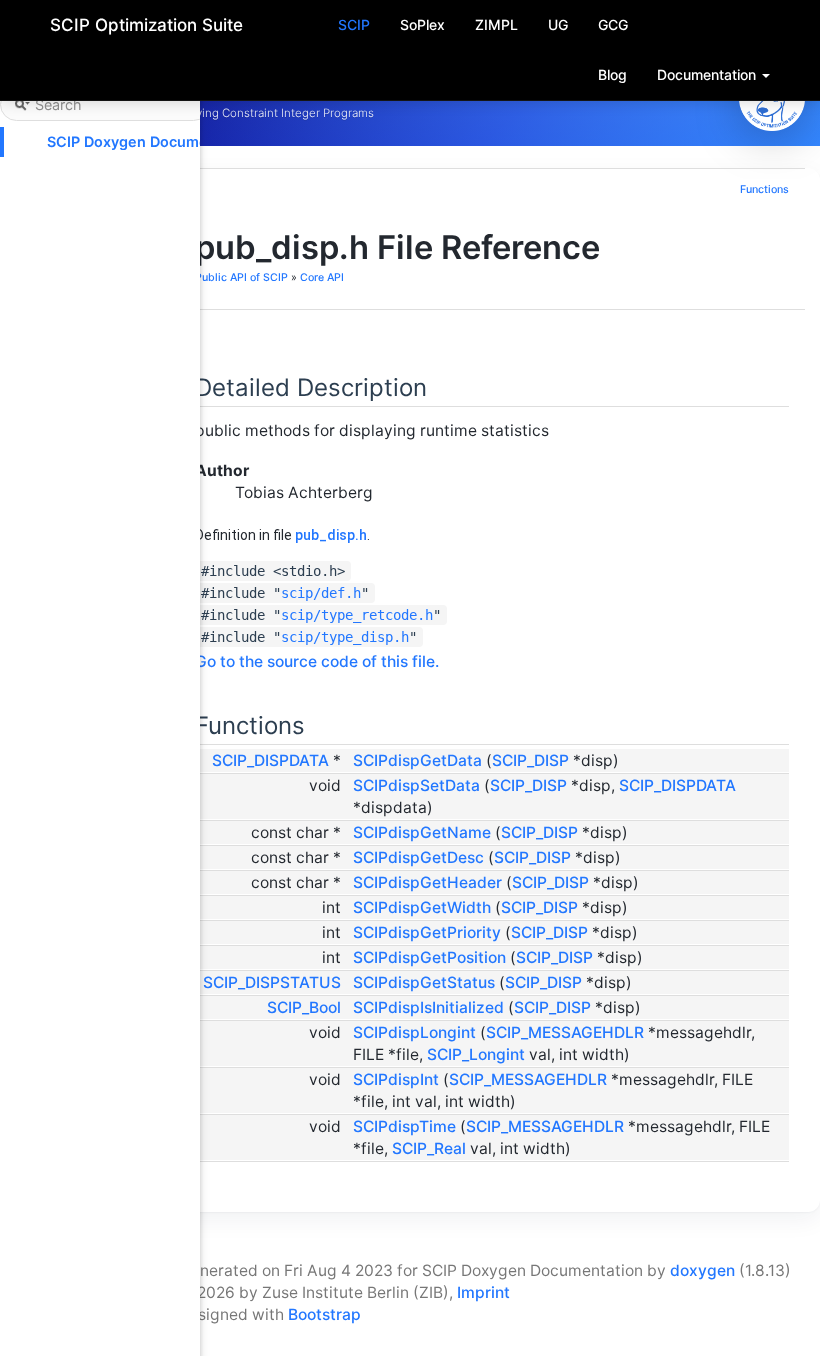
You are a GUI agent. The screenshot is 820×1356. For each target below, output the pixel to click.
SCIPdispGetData (417, 760)
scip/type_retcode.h (357, 615)
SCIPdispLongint (414, 1032)
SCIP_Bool (304, 1007)
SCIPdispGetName (422, 832)
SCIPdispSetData (416, 785)
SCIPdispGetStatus (424, 982)
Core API (322, 277)
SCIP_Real (429, 1148)
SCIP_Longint (476, 1054)
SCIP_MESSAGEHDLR (565, 1032)
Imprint (483, 1292)
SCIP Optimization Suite (146, 25)
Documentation (708, 74)
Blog (612, 74)
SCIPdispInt (396, 1079)
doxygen (702, 1270)
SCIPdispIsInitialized (428, 1007)
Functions (764, 189)
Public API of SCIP (241, 277)
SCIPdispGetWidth (422, 907)
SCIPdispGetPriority (427, 932)
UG (558, 24)
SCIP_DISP (530, 760)
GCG (613, 24)
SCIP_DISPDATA (270, 760)
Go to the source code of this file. (317, 661)
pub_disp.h (331, 535)
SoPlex (422, 24)
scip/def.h (321, 593)
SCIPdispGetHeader (427, 882)
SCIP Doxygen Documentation (152, 141)
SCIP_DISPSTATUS (272, 982)
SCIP (354, 24)
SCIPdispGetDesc (418, 857)
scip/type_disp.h (345, 637)
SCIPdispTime (404, 1126)
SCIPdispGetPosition (429, 957)
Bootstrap (324, 1314)
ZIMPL (496, 24)
